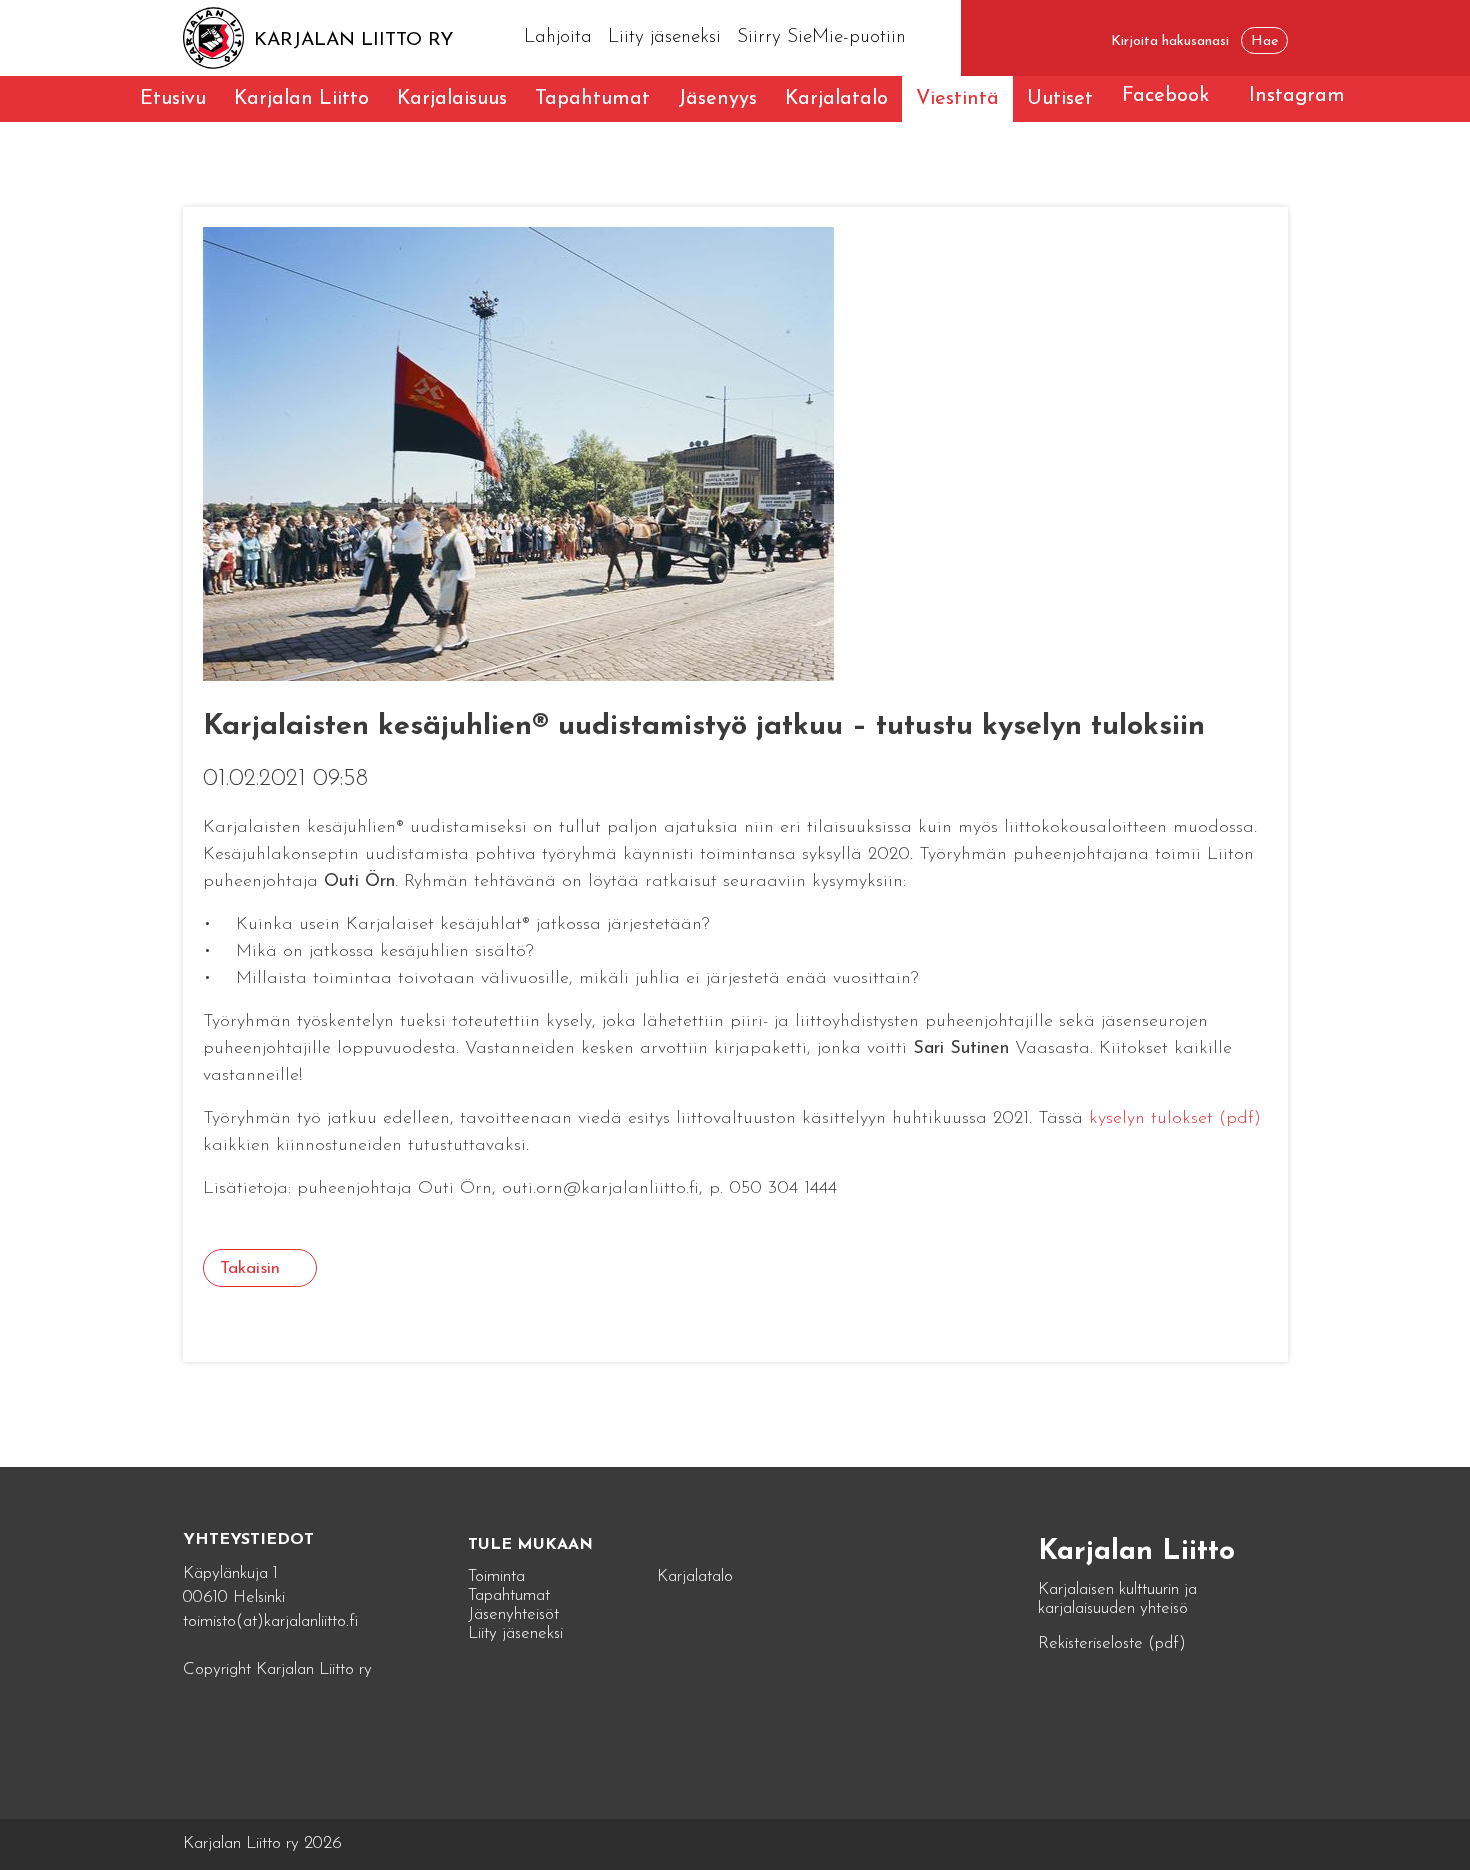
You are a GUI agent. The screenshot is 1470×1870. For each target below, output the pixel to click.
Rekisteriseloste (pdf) (1112, 1643)
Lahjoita (558, 37)
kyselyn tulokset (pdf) (1175, 1119)
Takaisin (250, 1268)
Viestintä (957, 99)
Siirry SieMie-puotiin (821, 37)
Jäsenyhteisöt (513, 1614)
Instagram (1297, 96)
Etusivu (173, 99)
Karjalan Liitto (301, 99)
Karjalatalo (836, 99)
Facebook (1165, 96)
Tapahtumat (592, 99)
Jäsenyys (717, 99)
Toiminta (496, 1576)
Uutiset (1060, 99)
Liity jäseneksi (664, 37)
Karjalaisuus (452, 99)
